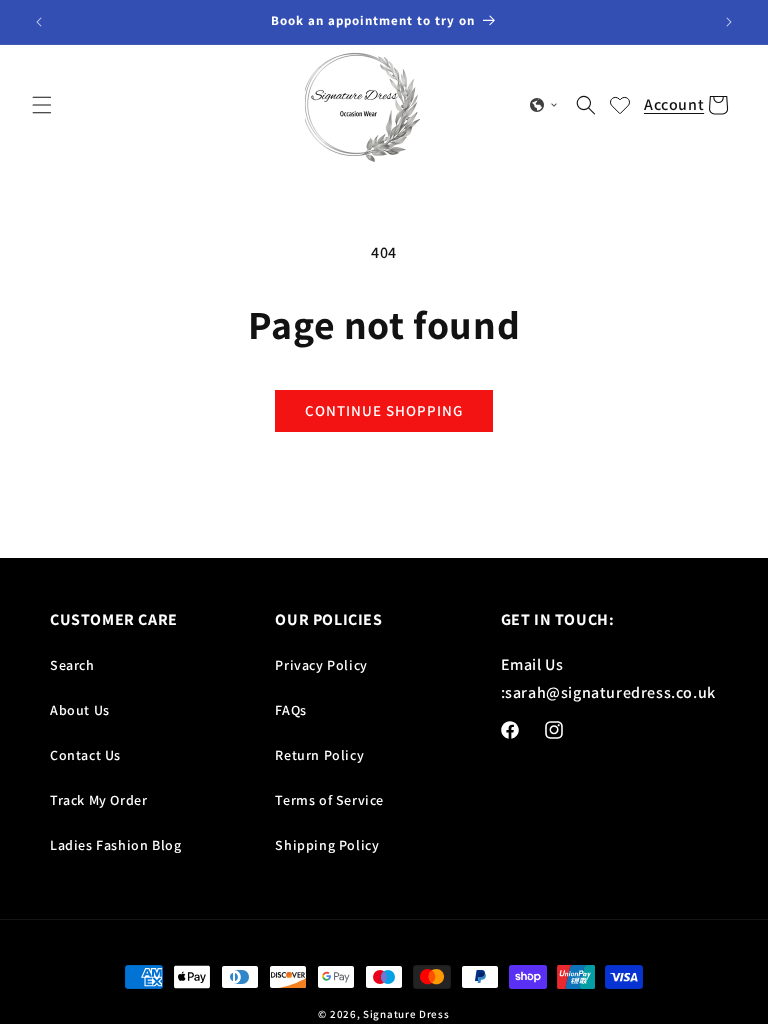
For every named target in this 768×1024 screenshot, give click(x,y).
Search (72, 665)
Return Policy (319, 755)
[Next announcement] (729, 22)
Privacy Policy (321, 665)
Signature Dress (406, 1014)
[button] (42, 105)
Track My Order (98, 800)
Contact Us (85, 755)
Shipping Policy (327, 845)
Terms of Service (329, 800)
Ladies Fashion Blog (115, 845)
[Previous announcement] (39, 22)
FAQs (290, 710)
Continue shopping (384, 410)
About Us (80, 710)
